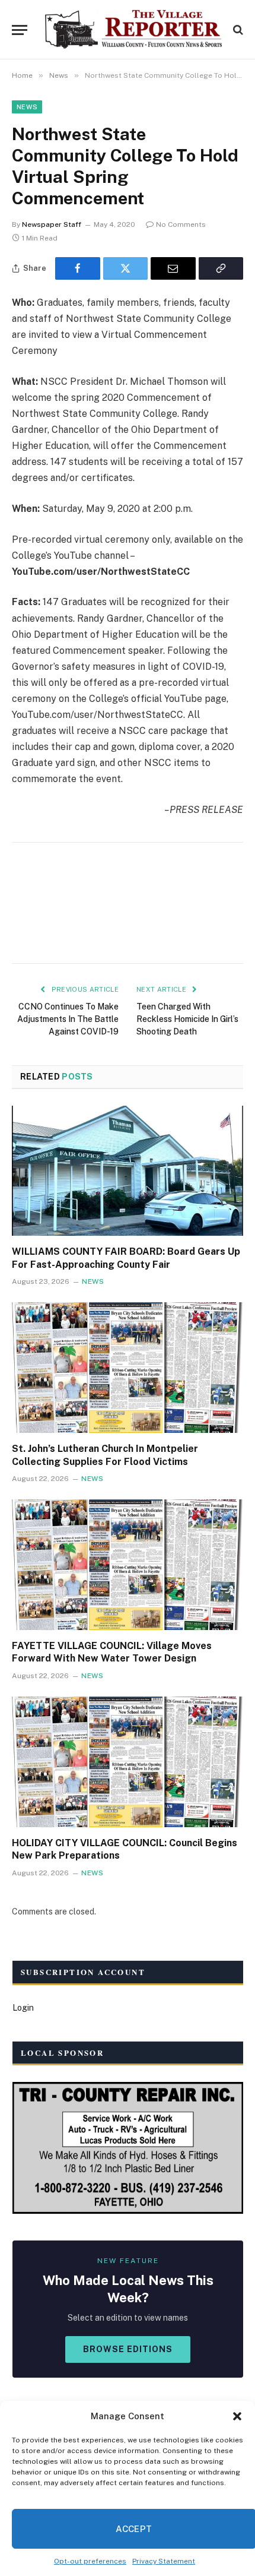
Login (23, 2008)
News (27, 107)
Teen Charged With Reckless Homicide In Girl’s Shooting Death (187, 1019)
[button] (237, 2416)
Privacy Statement (164, 2561)
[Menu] (20, 30)
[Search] (237, 30)
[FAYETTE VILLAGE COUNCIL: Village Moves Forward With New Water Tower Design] (128, 1564)
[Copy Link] (221, 268)
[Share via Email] (173, 268)
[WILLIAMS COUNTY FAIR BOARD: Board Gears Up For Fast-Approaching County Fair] (128, 1171)
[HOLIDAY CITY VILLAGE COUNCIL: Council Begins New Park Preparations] (128, 1762)
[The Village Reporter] (133, 30)
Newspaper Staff (52, 224)
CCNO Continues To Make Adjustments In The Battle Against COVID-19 (68, 1019)
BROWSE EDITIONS (128, 2349)
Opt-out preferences (90, 2561)
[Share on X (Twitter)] (126, 268)
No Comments (181, 224)
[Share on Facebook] (78, 268)
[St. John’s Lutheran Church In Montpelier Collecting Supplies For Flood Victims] (128, 1367)
